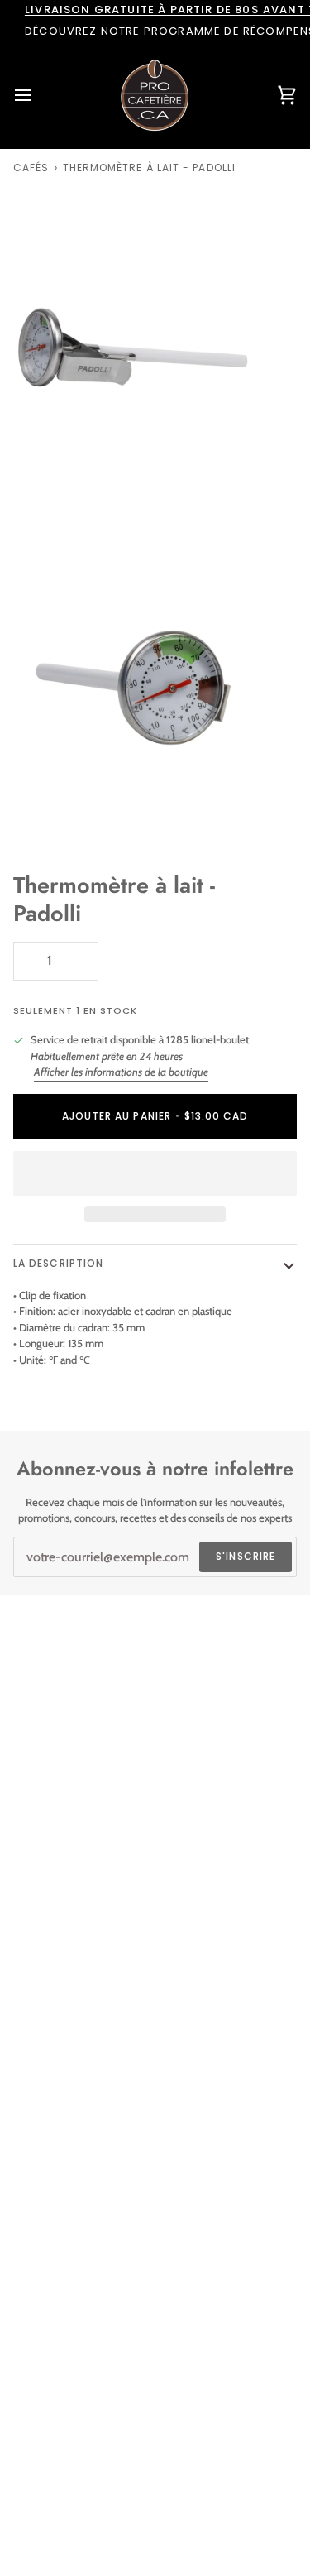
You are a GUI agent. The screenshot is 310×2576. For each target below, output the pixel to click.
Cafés (31, 168)
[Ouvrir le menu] (38, 95)
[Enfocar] (31, 486)
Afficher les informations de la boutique (121, 1072)
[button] (155, 1173)
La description (58, 1263)
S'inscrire (246, 1556)
